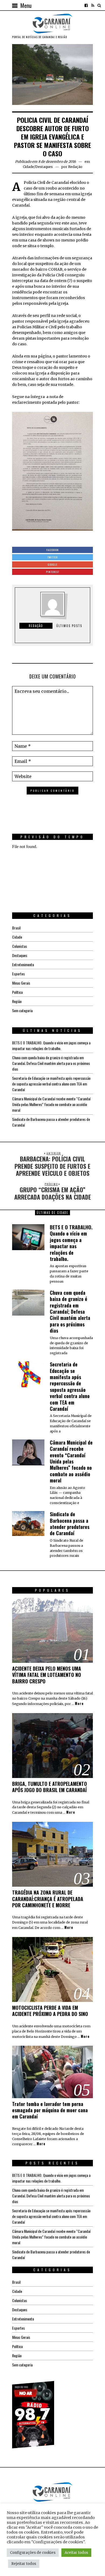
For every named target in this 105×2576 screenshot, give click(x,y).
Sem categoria (22, 1010)
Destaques (44, 167)
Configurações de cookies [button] (33, 2553)
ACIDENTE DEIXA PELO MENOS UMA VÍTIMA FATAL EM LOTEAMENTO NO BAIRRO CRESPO (47, 1675)
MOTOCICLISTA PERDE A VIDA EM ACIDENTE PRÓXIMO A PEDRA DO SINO (50, 2011)
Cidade (28, 167)
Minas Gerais (21, 983)
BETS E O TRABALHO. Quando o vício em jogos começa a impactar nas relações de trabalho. (51, 1045)
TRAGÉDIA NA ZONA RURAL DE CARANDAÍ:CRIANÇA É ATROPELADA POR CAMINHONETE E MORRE (48, 1899)
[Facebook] (86, 5)
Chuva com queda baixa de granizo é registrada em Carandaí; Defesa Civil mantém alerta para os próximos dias (51, 1063)
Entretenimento (23, 964)
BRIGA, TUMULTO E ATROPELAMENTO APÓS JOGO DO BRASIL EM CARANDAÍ (50, 1787)
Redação (75, 167)
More (79, 1704)
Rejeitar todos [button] (24, 2564)
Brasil (16, 928)
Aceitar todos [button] (76, 2553)
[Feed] (93, 5)
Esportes (18, 974)
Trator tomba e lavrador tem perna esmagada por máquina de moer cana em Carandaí (50, 2110)
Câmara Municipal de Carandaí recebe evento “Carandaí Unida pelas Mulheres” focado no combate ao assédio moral (51, 1104)
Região (17, 1001)
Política (17, 992)
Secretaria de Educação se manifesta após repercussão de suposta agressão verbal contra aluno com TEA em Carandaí (51, 1084)
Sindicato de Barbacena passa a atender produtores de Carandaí (70, 1524)
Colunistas (20, 946)
